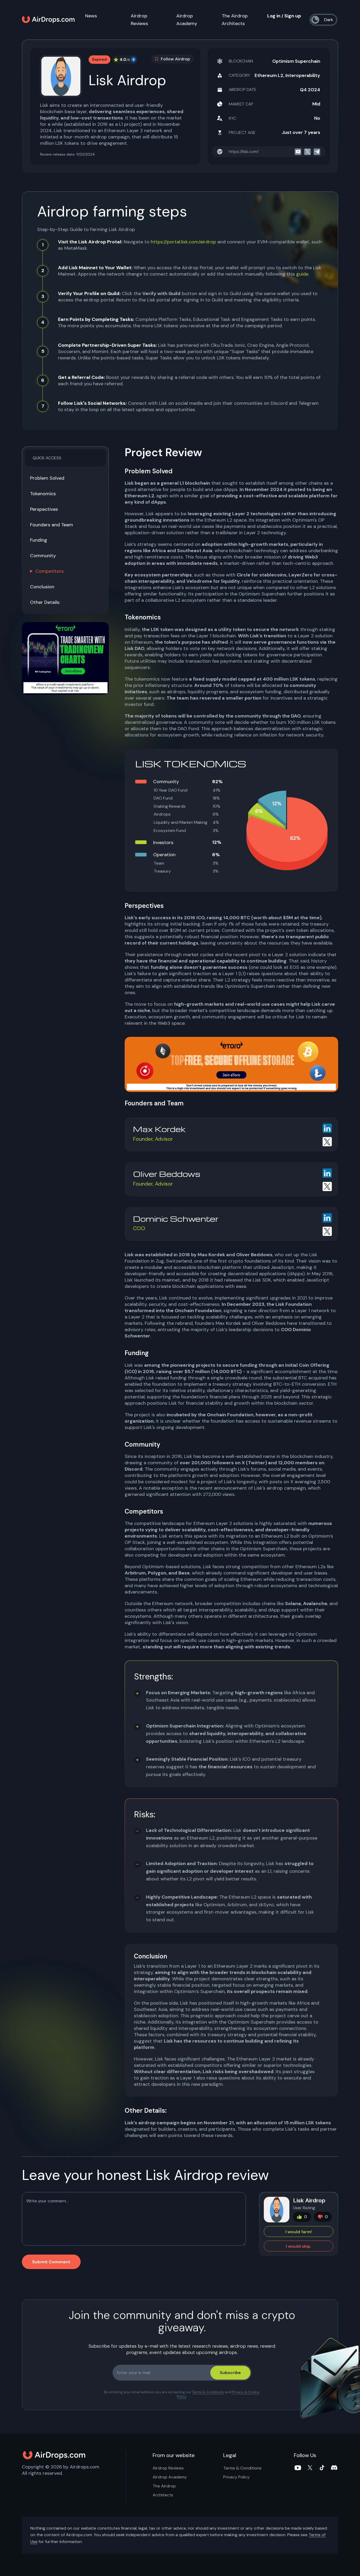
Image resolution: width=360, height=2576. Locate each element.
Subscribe (230, 2373)
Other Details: (45, 602)
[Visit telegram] (317, 152)
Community (43, 556)
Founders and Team (52, 525)
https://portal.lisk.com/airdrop (183, 242)
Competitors (50, 571)
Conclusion (42, 587)
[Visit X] (310, 2468)
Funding (39, 540)
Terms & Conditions (208, 2392)
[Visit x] (307, 152)
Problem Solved (47, 478)
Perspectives (44, 509)
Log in (274, 16)
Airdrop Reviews (168, 2468)
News (91, 16)
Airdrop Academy (170, 2477)
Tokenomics (43, 494)
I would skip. (299, 2246)
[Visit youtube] (298, 152)
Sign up (293, 16)
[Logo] (48, 20)
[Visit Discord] (334, 2468)
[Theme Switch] (324, 20)
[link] (65, 658)
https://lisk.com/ (244, 151)
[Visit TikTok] (322, 2468)
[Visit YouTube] (298, 2468)
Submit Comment (51, 2262)
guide (302, 274)
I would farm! (299, 2232)
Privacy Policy (236, 2477)
